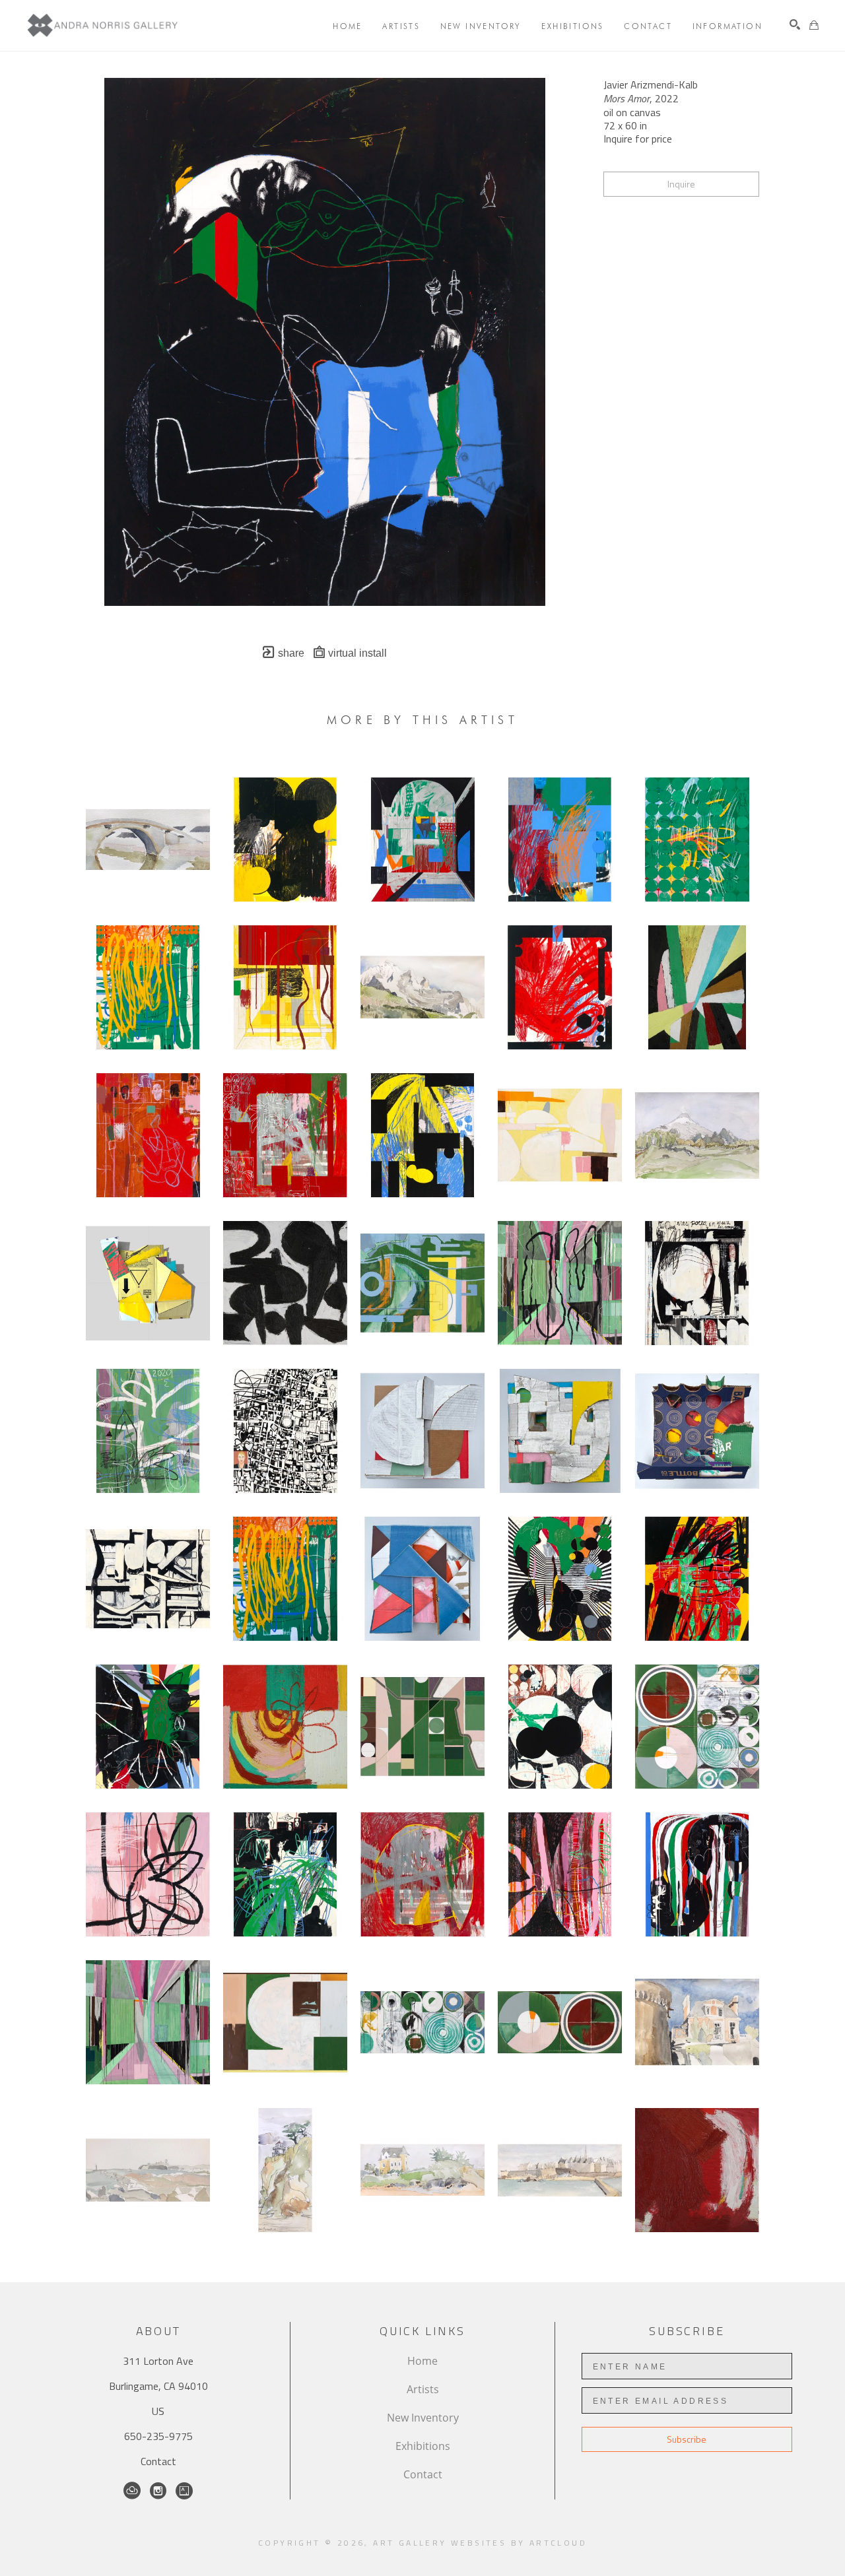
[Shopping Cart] (814, 25)
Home (422, 2361)
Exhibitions (423, 2446)
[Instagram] (158, 2491)
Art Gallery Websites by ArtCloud (480, 2543)
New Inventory (423, 2418)
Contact (158, 2461)
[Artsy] (184, 2491)
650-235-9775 (158, 2436)
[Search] (795, 24)
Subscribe (687, 2439)
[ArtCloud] (132, 2491)
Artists (423, 2389)
